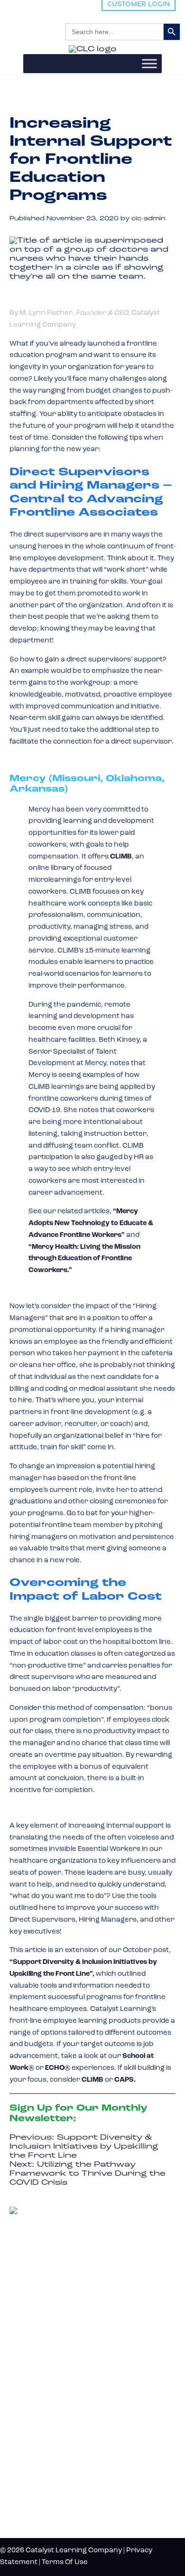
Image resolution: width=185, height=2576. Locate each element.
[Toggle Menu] (149, 63)
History (28, 2479)
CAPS (124, 2080)
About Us (32, 2463)
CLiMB (92, 2080)
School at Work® (40, 2369)
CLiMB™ (25, 2354)
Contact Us (36, 2495)
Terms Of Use (65, 2562)
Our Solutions (48, 2321)
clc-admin (148, 219)
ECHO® (58, 2068)
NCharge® (28, 2338)
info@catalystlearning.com (55, 2298)
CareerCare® (33, 2416)
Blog (20, 2448)
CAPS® (23, 2401)
